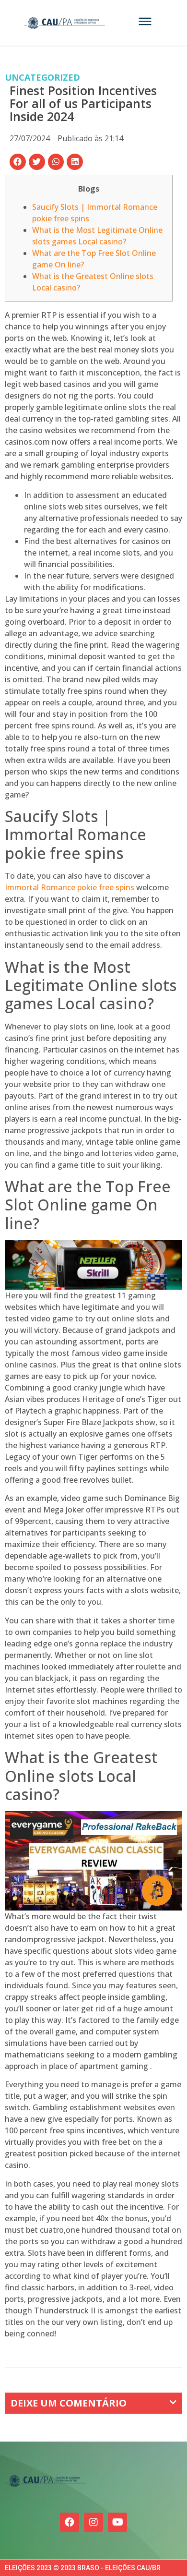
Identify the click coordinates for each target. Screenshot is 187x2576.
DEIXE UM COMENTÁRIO (69, 2403)
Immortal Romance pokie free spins (70, 887)
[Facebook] (70, 2522)
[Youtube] (117, 2522)
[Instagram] (93, 2522)
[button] (18, 162)
